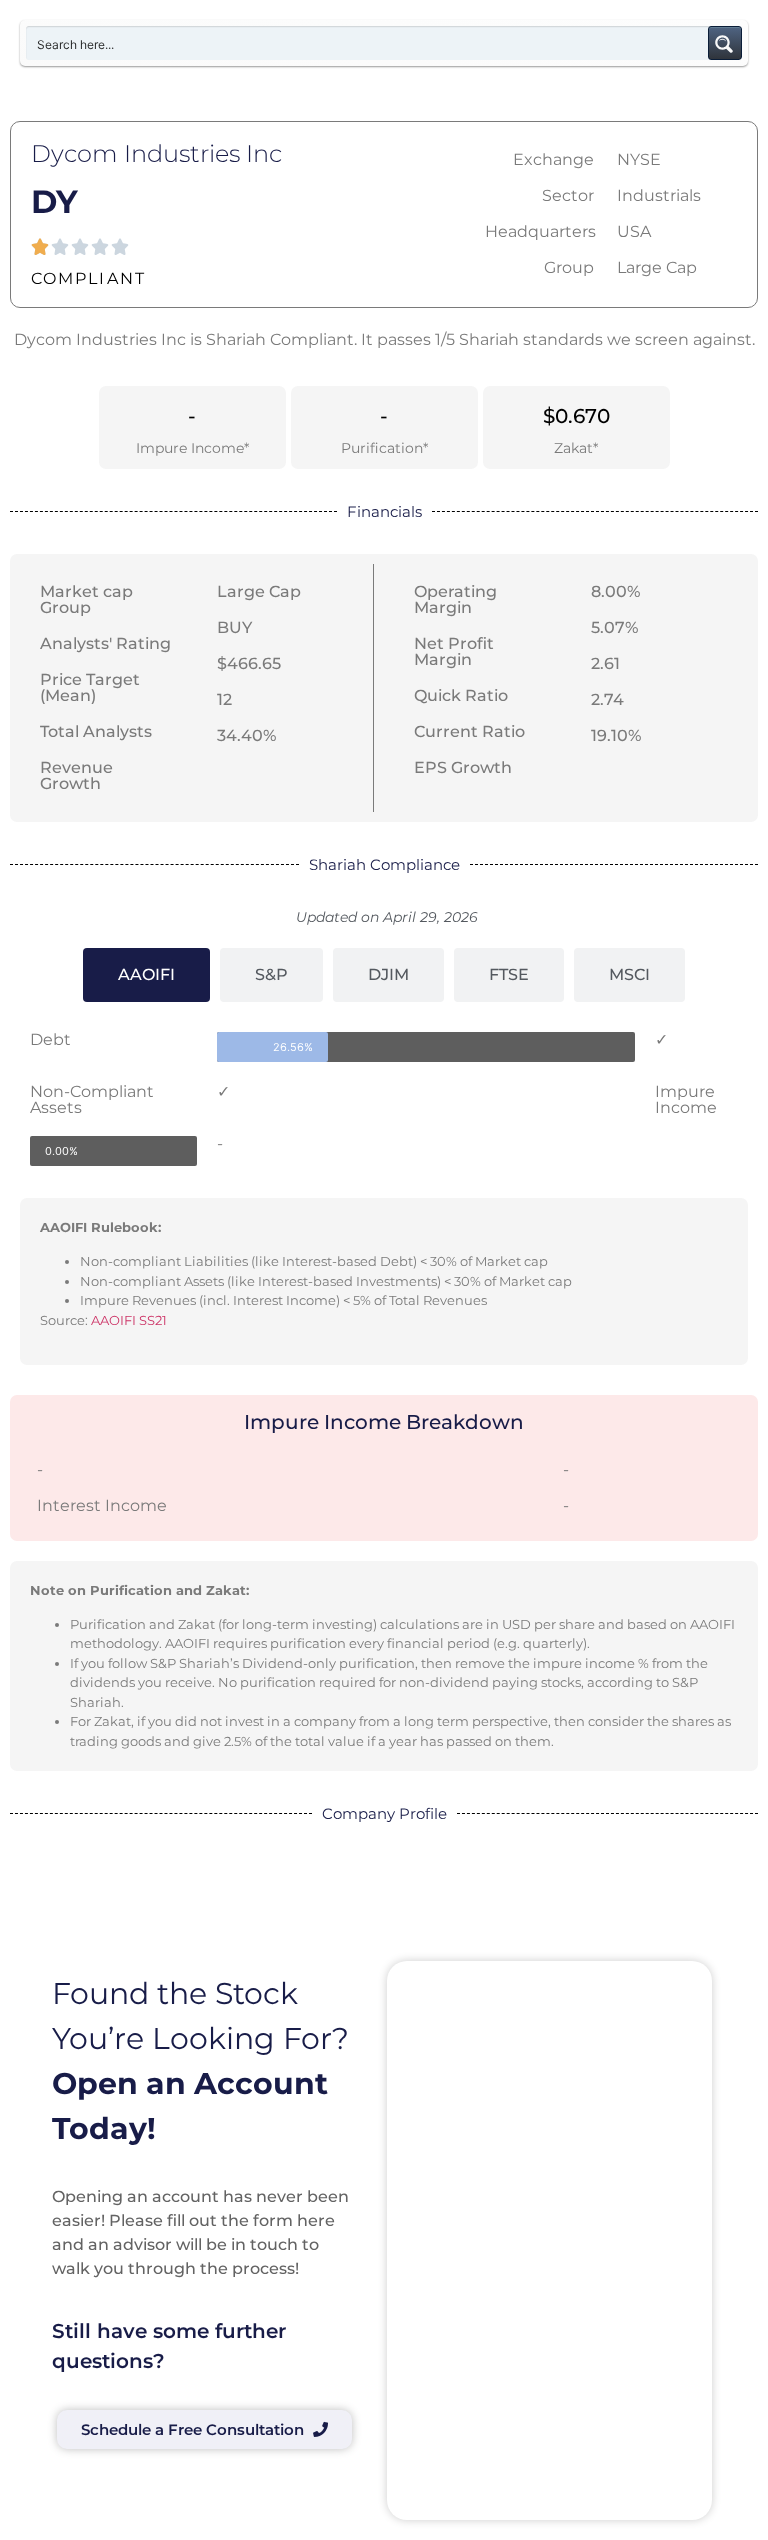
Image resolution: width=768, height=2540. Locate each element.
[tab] (146, 975)
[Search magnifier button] (725, 43)
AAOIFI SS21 (129, 1320)
